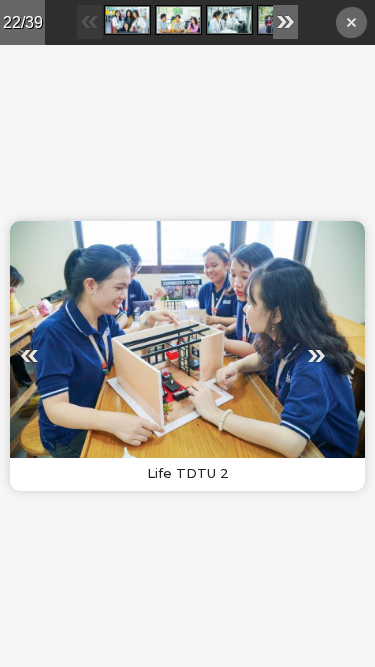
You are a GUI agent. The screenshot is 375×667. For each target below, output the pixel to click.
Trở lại (351, 25)
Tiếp (254, 356)
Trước (91, 356)
